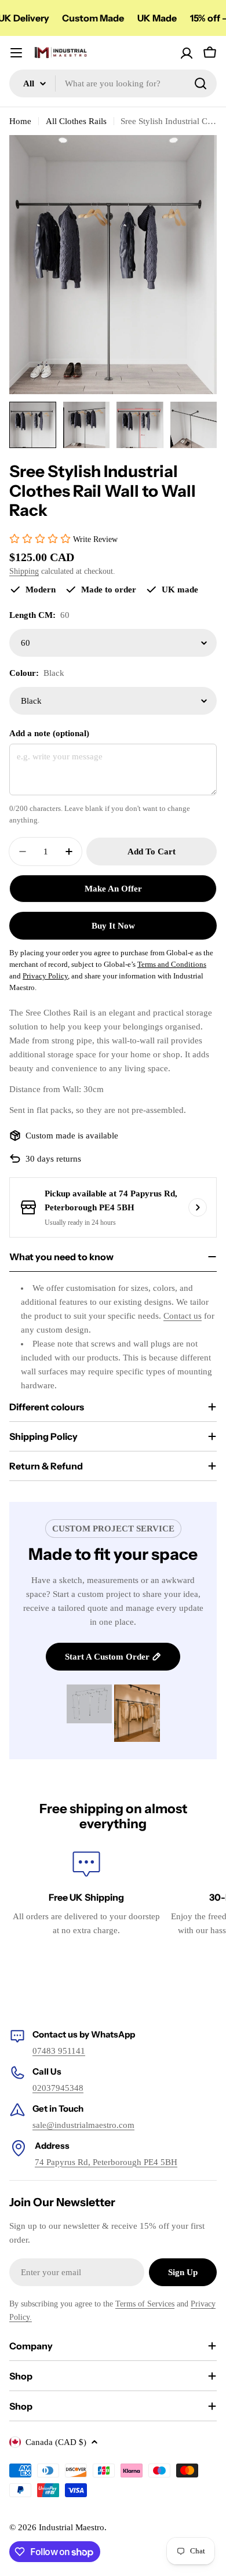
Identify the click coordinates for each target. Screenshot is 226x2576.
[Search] (201, 83)
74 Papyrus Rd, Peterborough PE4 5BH (106, 2162)
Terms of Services (145, 2304)
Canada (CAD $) (56, 2442)
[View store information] (198, 1207)
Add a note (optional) (49, 733)
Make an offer (113, 889)
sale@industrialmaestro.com (83, 2125)
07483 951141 (59, 2051)
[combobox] (113, 83)
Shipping (24, 571)
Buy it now (113, 926)
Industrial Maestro (72, 2527)
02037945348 (58, 2088)
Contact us (183, 1316)
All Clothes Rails (76, 121)
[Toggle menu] (16, 53)
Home (20, 121)
